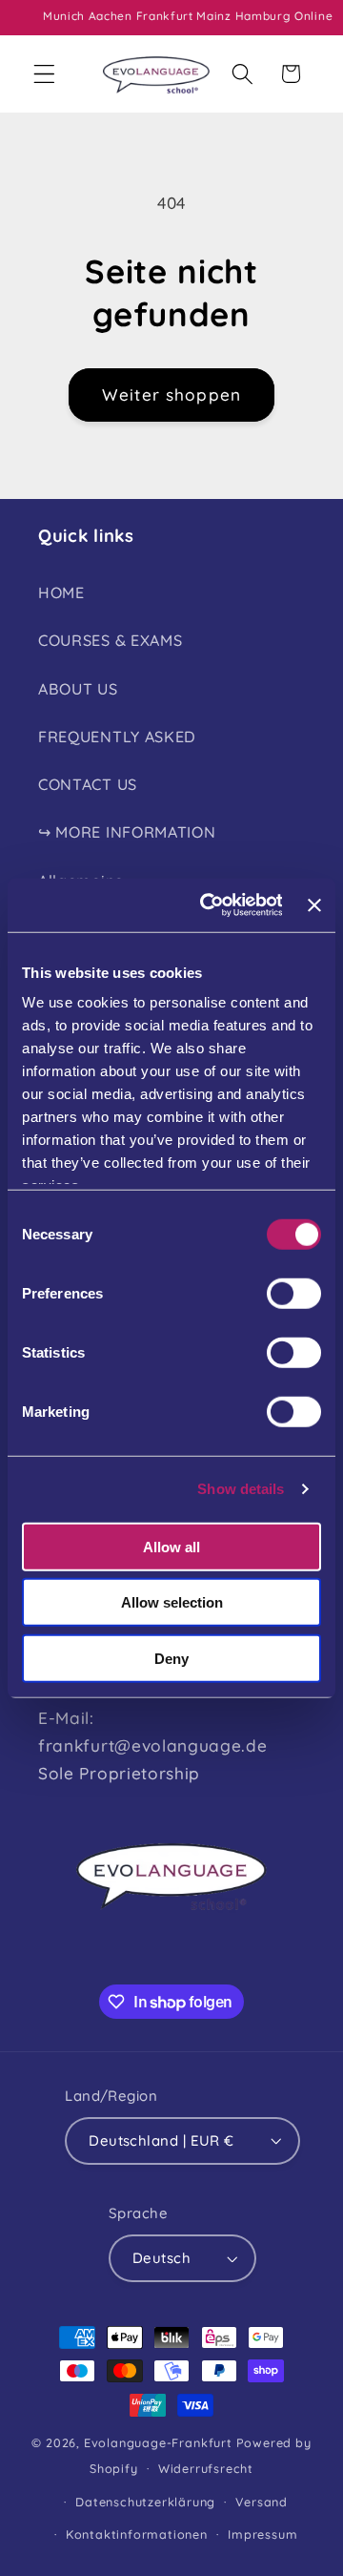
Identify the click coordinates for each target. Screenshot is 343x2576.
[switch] (294, 1293)
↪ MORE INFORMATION (127, 832)
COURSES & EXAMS (110, 640)
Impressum (262, 2534)
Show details (241, 1489)
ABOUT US (78, 689)
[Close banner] (314, 905)
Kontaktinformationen (137, 2534)
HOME (61, 592)
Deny (171, 1658)
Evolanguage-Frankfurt (158, 2442)
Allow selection (172, 1602)
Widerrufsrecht (206, 2468)
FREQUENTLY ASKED (117, 737)
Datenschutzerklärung (145, 2502)
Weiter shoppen (171, 395)
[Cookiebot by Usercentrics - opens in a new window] (210, 905)
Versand (262, 2502)
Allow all (171, 1546)
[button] (44, 74)
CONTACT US (88, 784)
